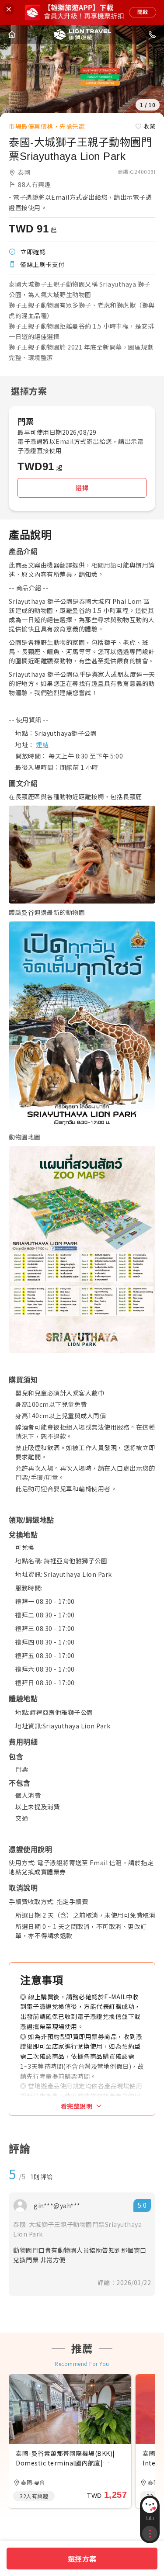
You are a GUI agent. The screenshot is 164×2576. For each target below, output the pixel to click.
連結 (42, 744)
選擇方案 (82, 2559)
